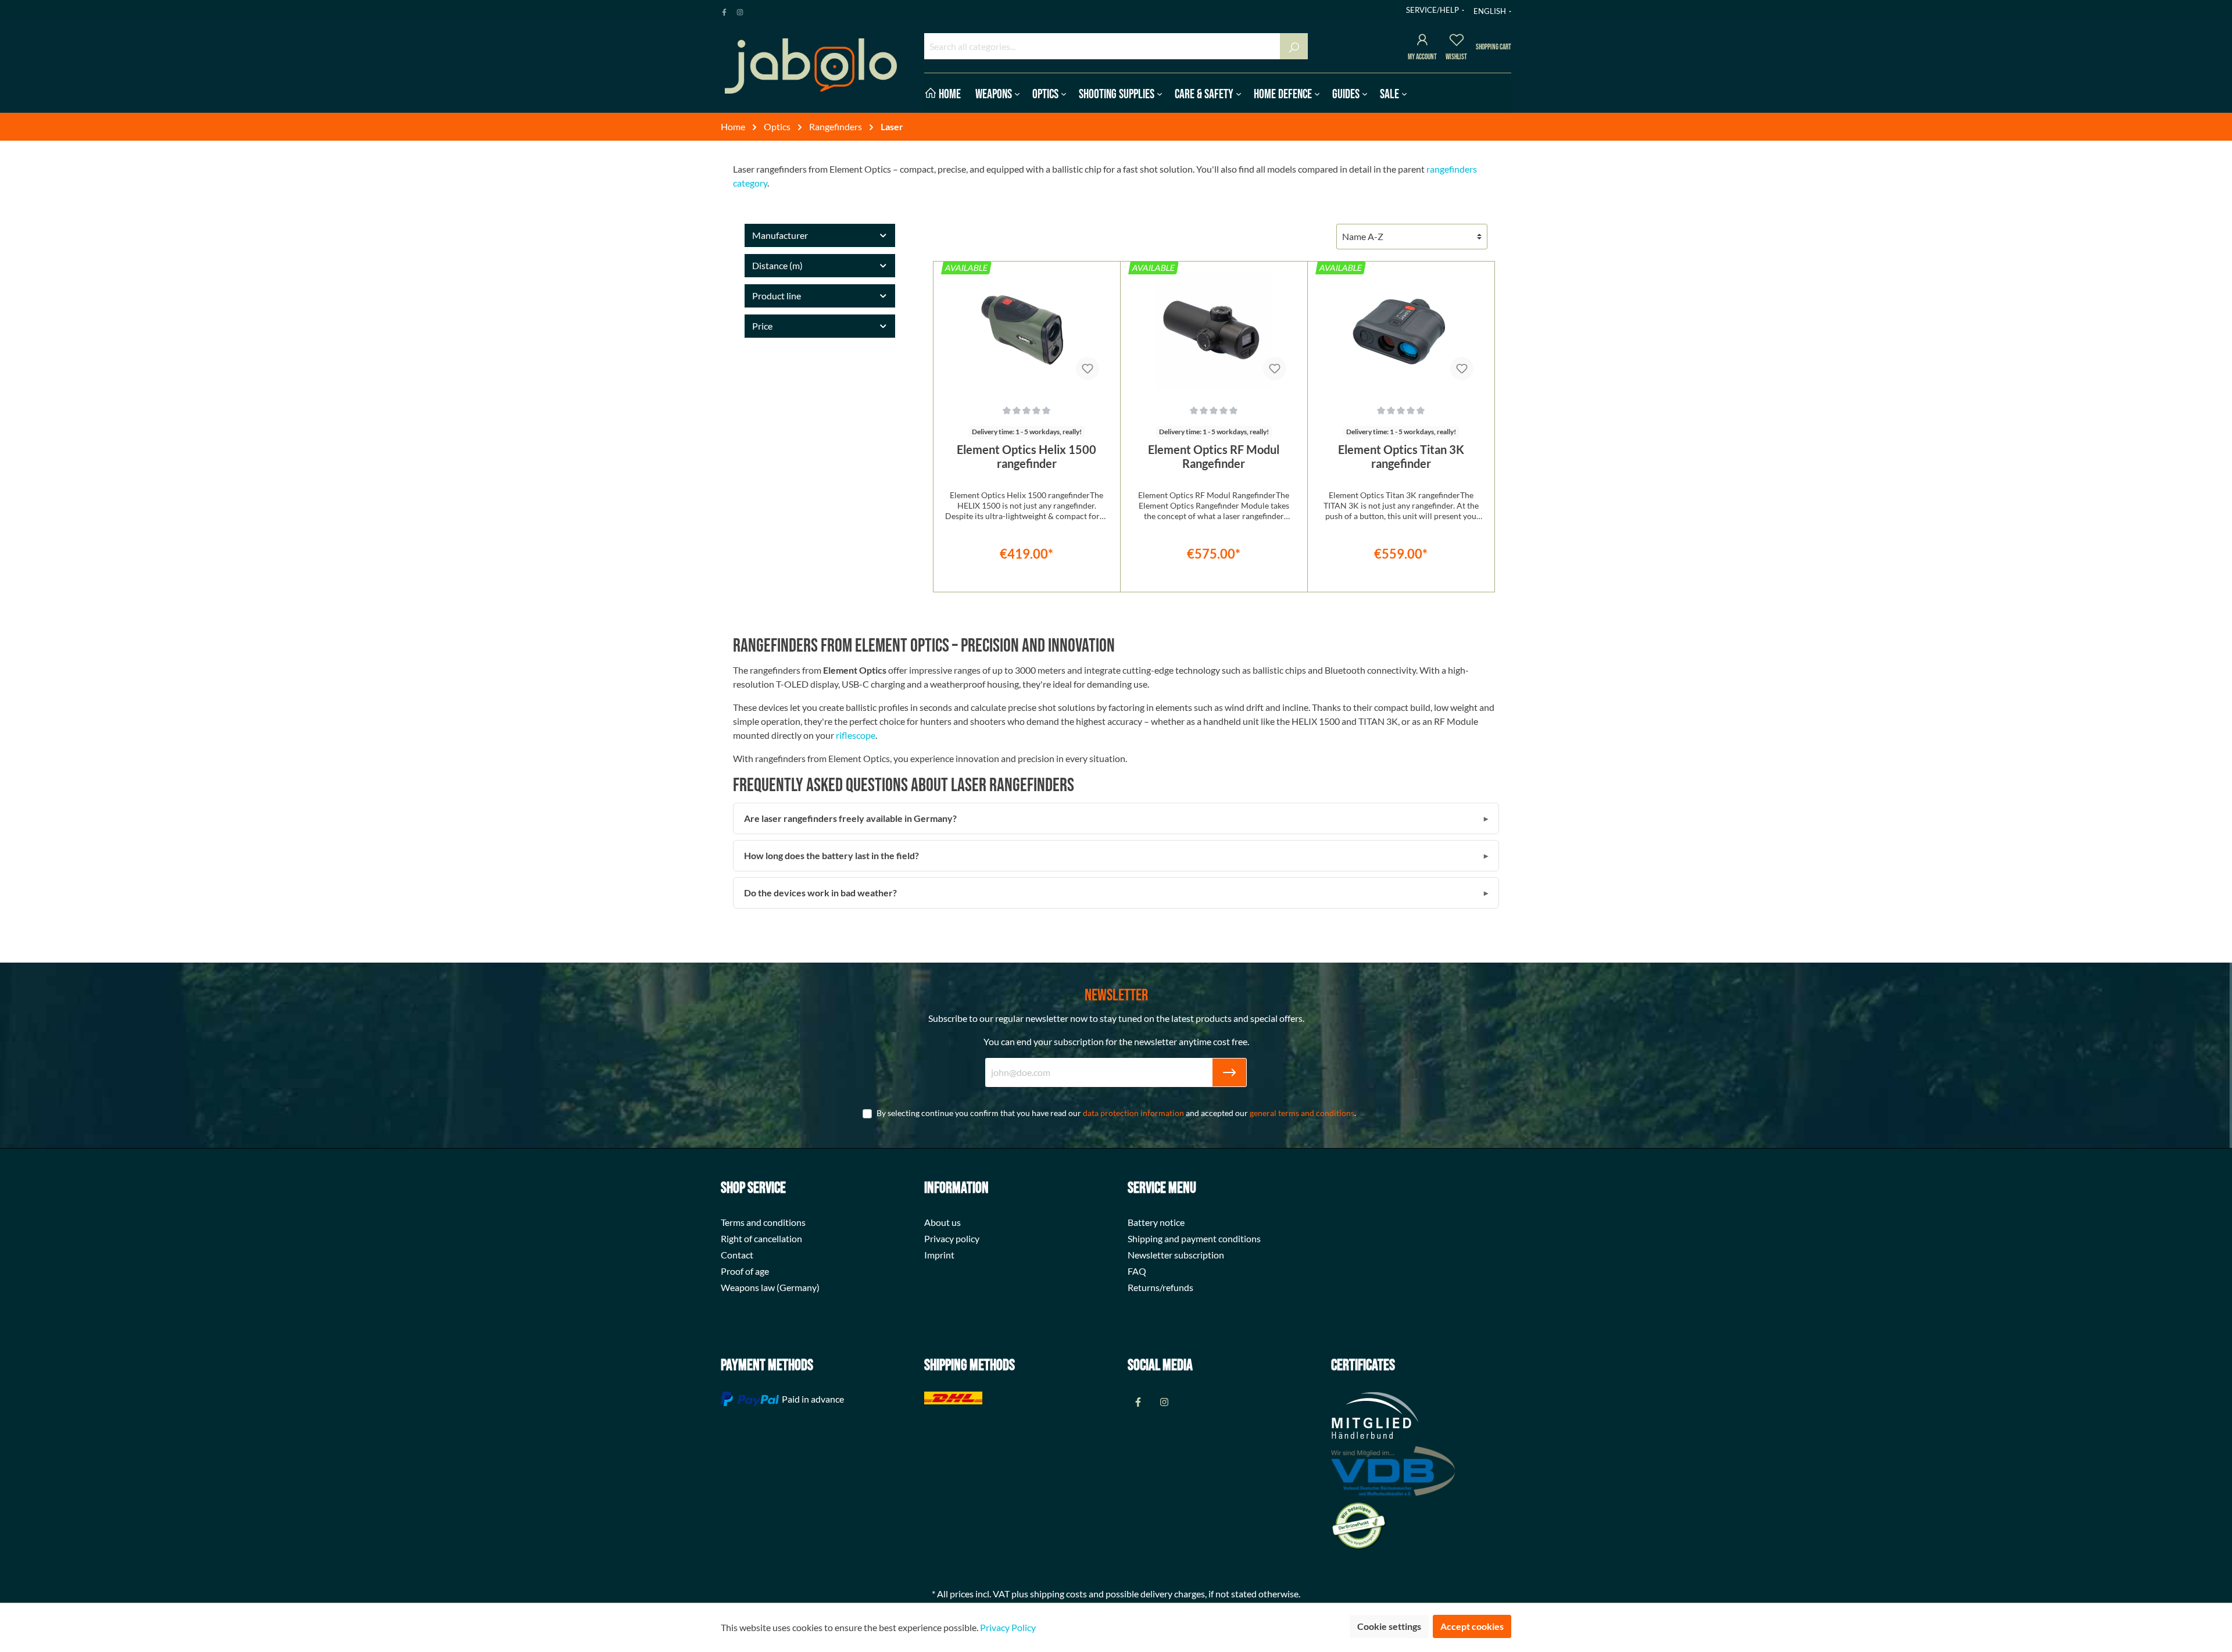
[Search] (1294, 46)
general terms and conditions (1302, 1113)
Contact (737, 1255)
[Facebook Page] (724, 10)
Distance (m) (777, 265)
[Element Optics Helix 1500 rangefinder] (1027, 331)
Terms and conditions (763, 1222)
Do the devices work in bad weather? (820, 893)
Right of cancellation (761, 1238)
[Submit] (1229, 1072)
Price (762, 326)
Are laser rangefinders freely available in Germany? (850, 818)
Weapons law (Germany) (770, 1287)
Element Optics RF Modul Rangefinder (1214, 456)
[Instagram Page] (740, 10)
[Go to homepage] (811, 66)
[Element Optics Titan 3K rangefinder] (1401, 331)
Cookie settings (1389, 1626)
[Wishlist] (1457, 42)
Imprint (939, 1255)
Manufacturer (780, 235)
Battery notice (1156, 1222)
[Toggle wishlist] (1088, 369)
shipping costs (1058, 1594)
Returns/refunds (1160, 1287)
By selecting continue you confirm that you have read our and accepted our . (1116, 1113)
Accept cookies (1472, 1626)
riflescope (856, 735)
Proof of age (745, 1271)
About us (942, 1222)
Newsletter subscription (1176, 1255)
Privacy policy (952, 1238)
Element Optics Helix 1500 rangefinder (1026, 456)
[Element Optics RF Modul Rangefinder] (1214, 331)
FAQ (1137, 1271)
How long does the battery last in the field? (831, 855)
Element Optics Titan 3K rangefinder (1401, 456)
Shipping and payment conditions (1194, 1238)
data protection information (1133, 1113)
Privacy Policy (1008, 1627)
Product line (777, 296)
